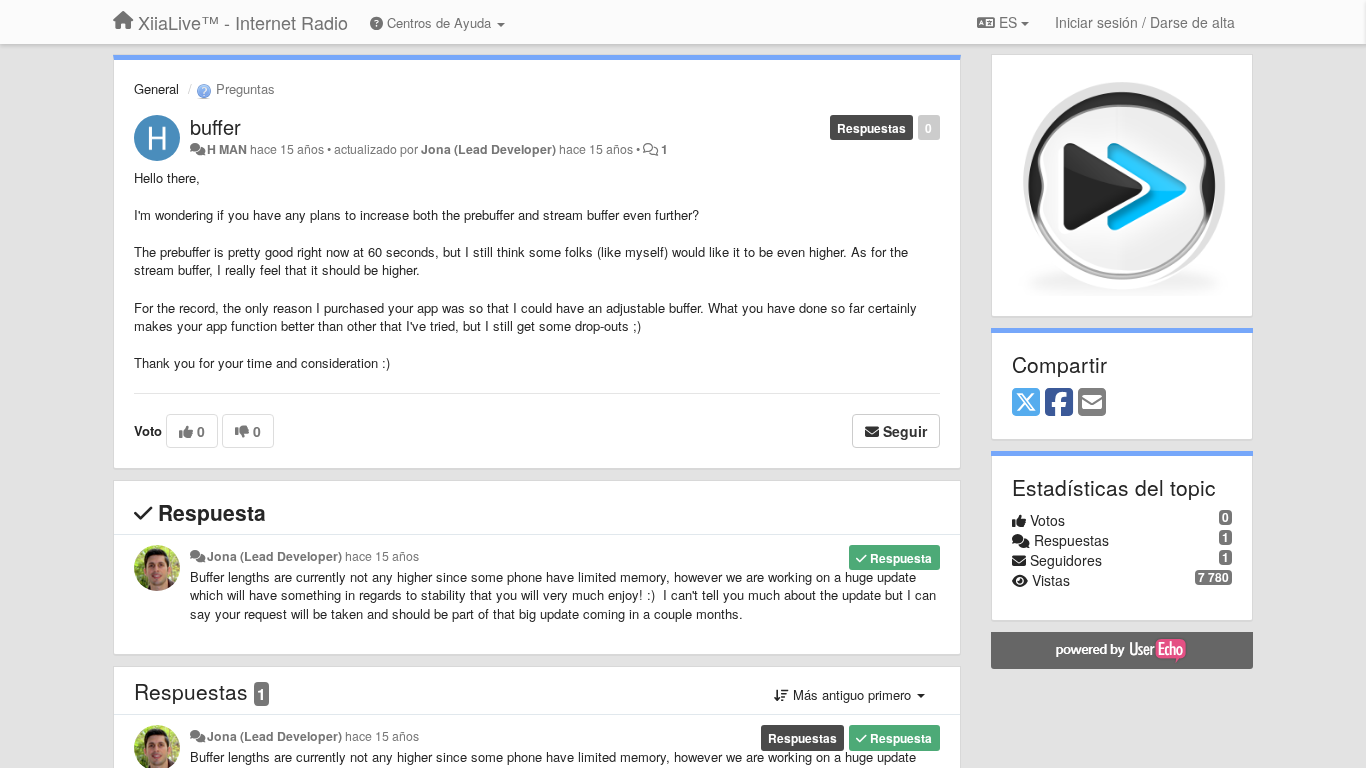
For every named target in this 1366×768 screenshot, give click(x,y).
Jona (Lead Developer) (488, 149)
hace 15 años (382, 556)
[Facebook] (1059, 403)
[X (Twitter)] (1026, 403)
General (156, 88)
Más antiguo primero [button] (852, 694)
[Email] (1092, 403)
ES (1008, 22)
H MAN (227, 149)
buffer (215, 126)
